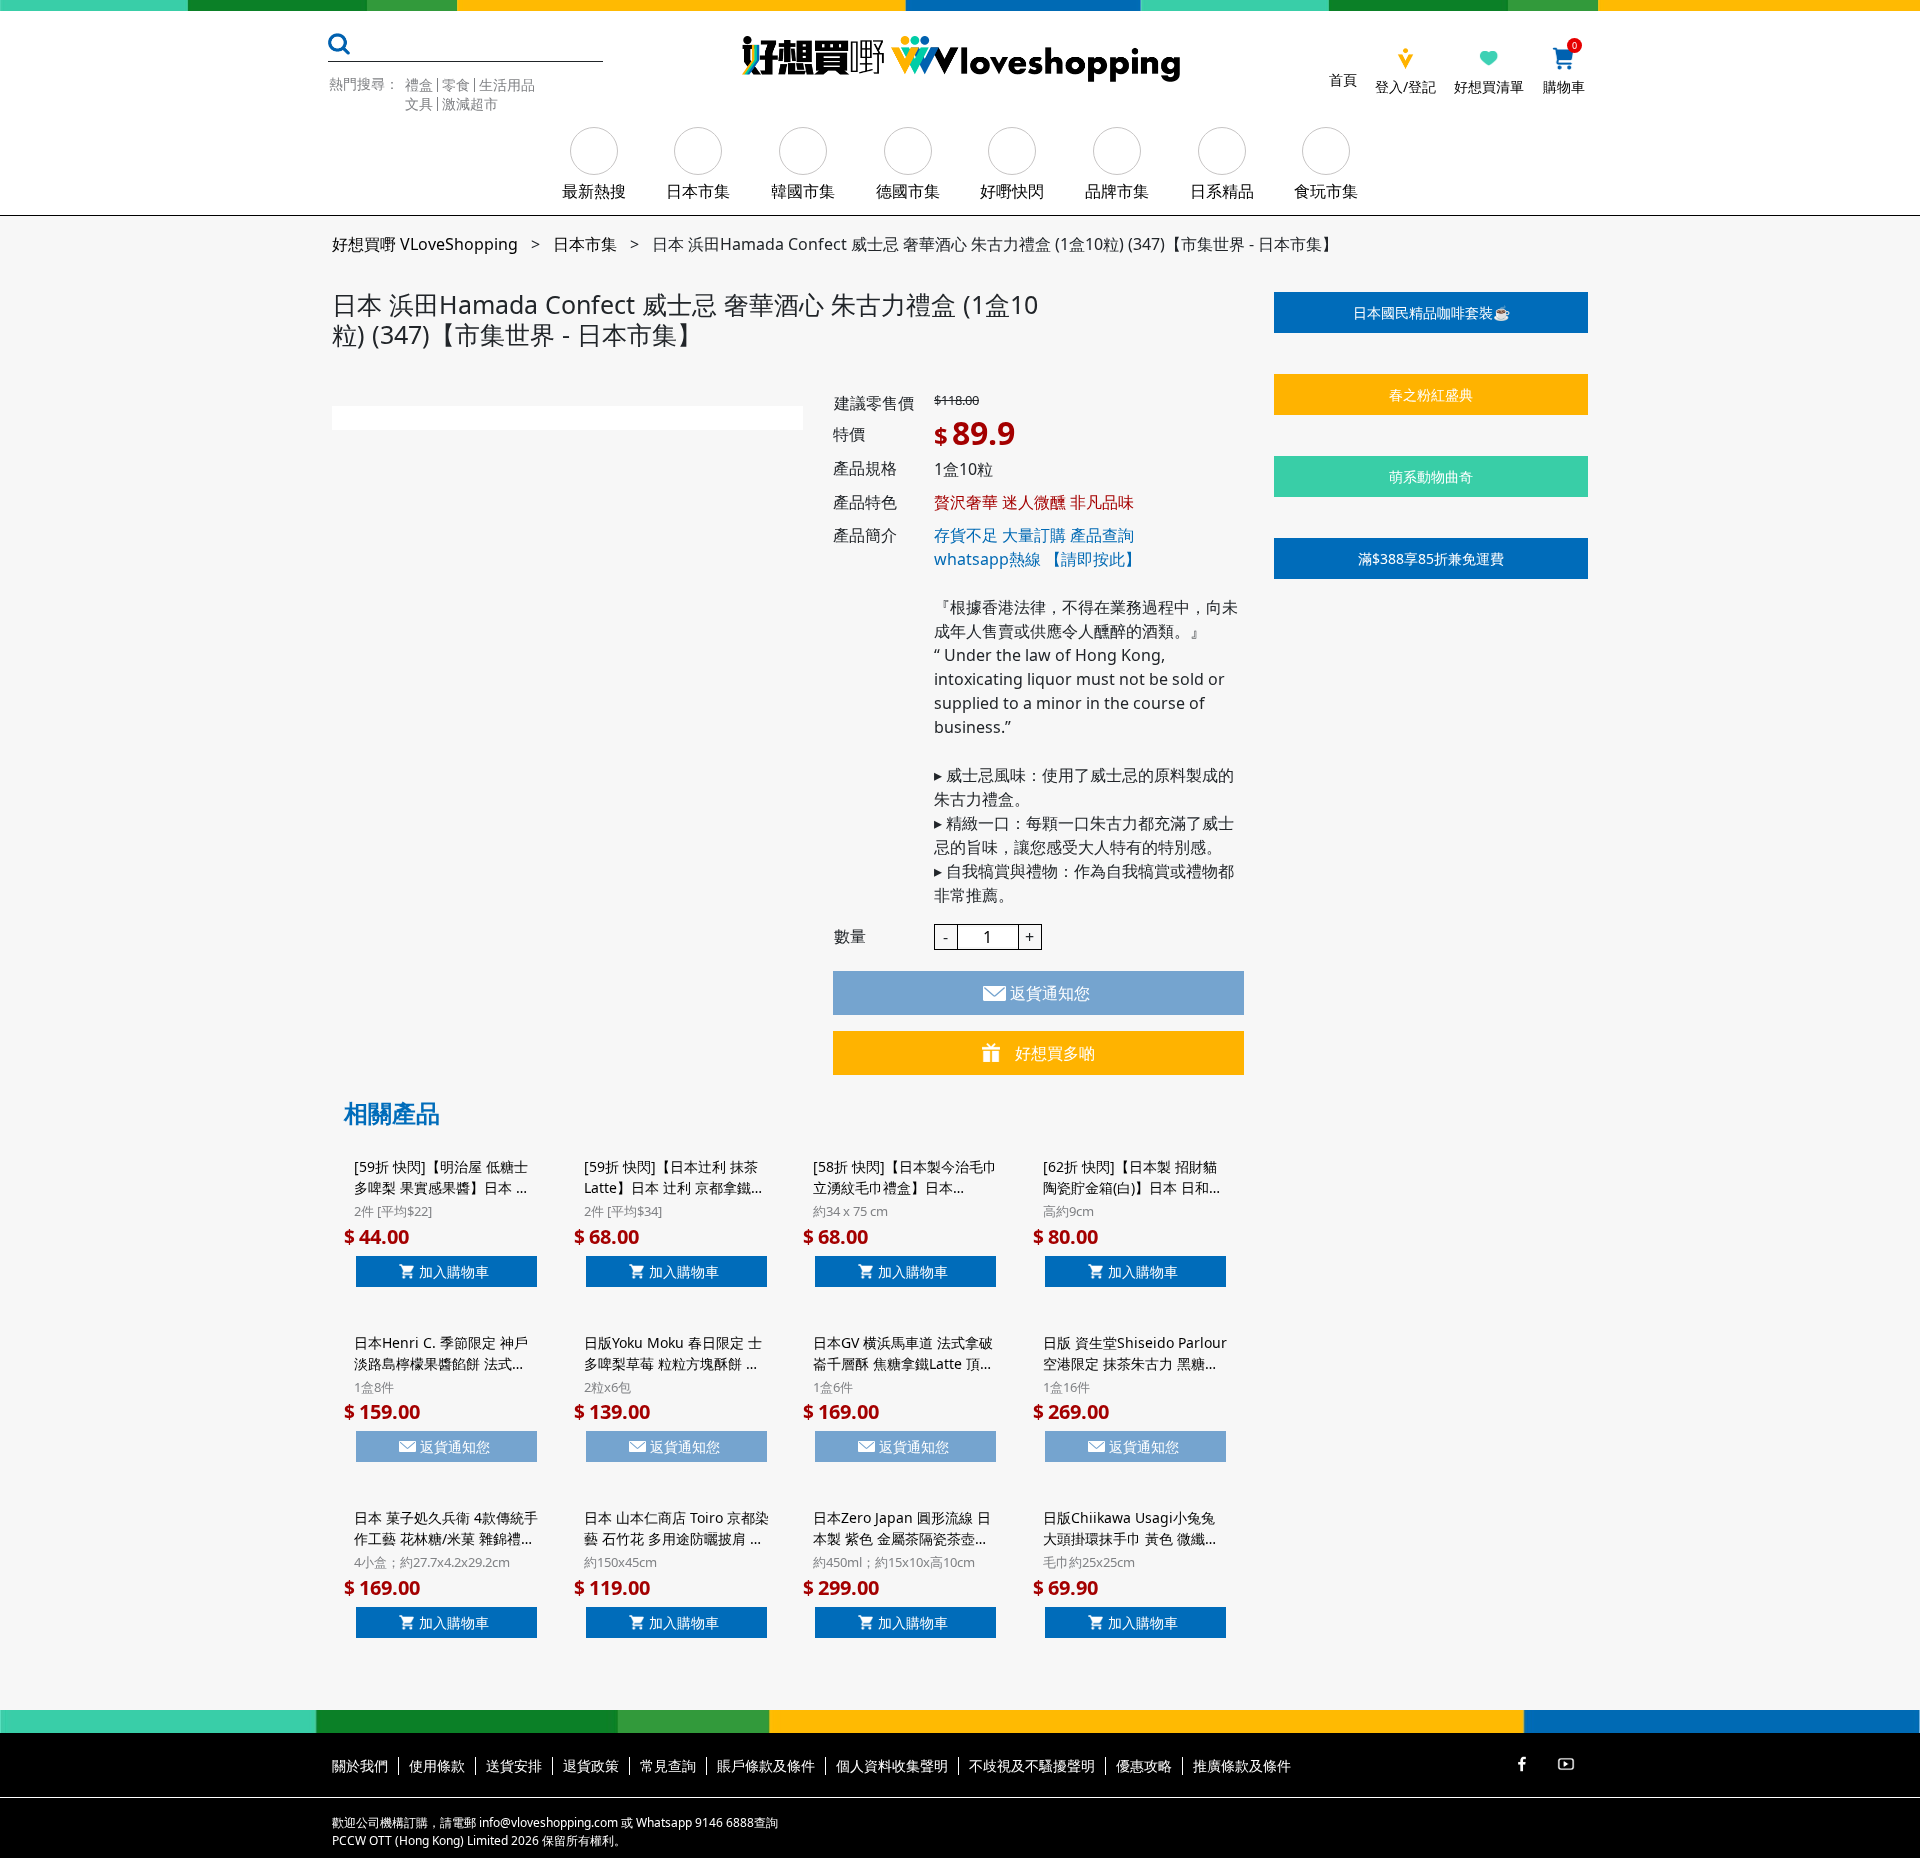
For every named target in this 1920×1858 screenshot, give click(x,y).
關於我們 (360, 1765)
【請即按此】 (1093, 559)
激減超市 (470, 103)
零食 (456, 84)
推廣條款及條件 (1242, 1765)
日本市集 (585, 244)
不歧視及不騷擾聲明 (1032, 1765)
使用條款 (437, 1765)
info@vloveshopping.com (548, 1822)
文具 (419, 103)
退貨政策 (591, 1765)
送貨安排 (514, 1765)
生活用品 (507, 84)
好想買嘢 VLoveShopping (425, 244)
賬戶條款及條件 (766, 1765)
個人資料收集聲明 (892, 1765)
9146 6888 (724, 1822)
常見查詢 (668, 1765)
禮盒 (419, 84)
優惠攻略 (1144, 1765)
